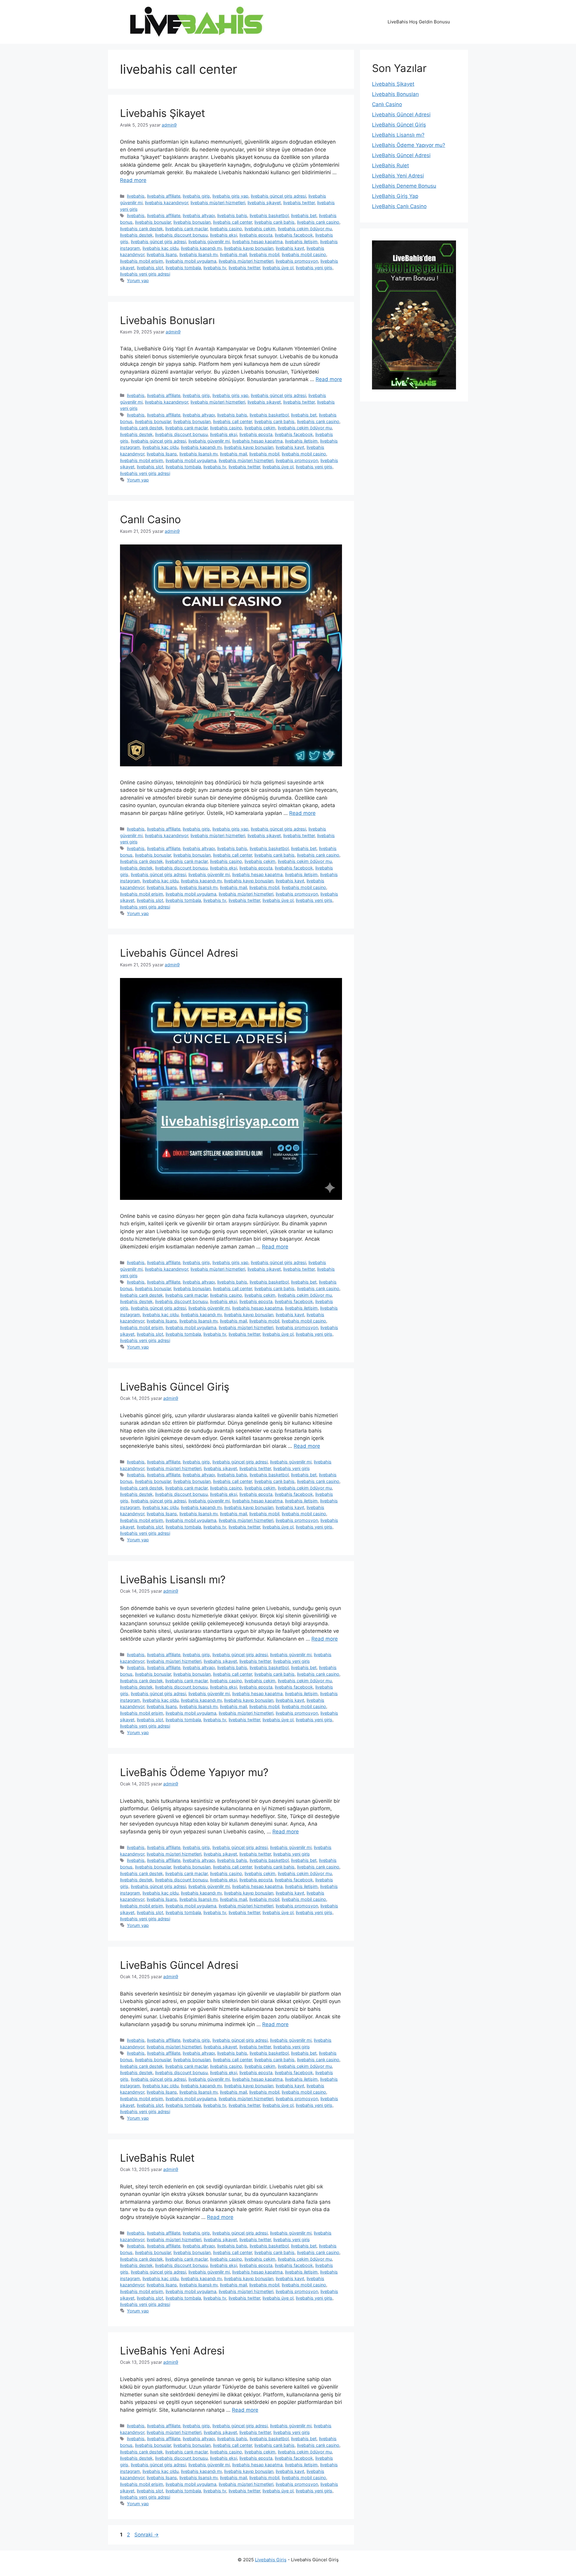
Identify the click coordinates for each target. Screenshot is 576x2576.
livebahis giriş (196, 196)
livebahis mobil (264, 254)
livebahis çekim (260, 229)
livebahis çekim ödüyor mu (305, 229)
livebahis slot (150, 268)
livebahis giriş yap (230, 196)
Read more (133, 180)
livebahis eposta (256, 235)
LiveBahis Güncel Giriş (175, 1387)
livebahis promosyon (297, 261)
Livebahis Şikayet (163, 113)
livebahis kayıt (290, 248)
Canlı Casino (150, 519)
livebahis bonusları (192, 222)
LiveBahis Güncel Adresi (179, 1965)
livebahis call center (232, 222)
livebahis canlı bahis (274, 222)
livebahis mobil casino (304, 254)
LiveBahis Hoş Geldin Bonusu (419, 22)
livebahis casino (226, 229)
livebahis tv (215, 268)
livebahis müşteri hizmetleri (218, 203)
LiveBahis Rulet (157, 2158)
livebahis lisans (162, 254)
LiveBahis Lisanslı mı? (173, 1579)
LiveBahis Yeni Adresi (172, 2351)
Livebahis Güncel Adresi (179, 953)
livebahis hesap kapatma (257, 241)
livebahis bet (304, 215)
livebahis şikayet (264, 203)
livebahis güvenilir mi (209, 241)
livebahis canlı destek (141, 229)
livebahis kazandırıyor (166, 203)
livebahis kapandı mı (201, 248)
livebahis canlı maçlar (186, 229)
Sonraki (147, 2535)
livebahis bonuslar (153, 222)
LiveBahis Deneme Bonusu (404, 186)
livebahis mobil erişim (142, 261)
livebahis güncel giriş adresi (278, 196)
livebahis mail (233, 254)
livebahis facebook (294, 235)
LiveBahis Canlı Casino (399, 206)
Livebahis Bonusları (167, 320)
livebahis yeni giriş (314, 268)
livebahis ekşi (223, 235)
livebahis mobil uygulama (191, 261)
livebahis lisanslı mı (198, 254)
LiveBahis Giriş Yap (395, 196)
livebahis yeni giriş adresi (145, 274)
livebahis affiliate (164, 196)
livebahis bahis (232, 215)
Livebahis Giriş (271, 2560)
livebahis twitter (299, 203)
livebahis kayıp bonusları (249, 248)
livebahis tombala (183, 268)
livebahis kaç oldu (160, 248)
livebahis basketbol (269, 215)
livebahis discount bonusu (181, 235)
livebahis (136, 196)
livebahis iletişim (301, 241)
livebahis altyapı (199, 215)
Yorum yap (138, 280)
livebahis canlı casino (318, 222)
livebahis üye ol (278, 268)
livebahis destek (136, 235)
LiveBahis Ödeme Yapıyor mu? (194, 1772)
